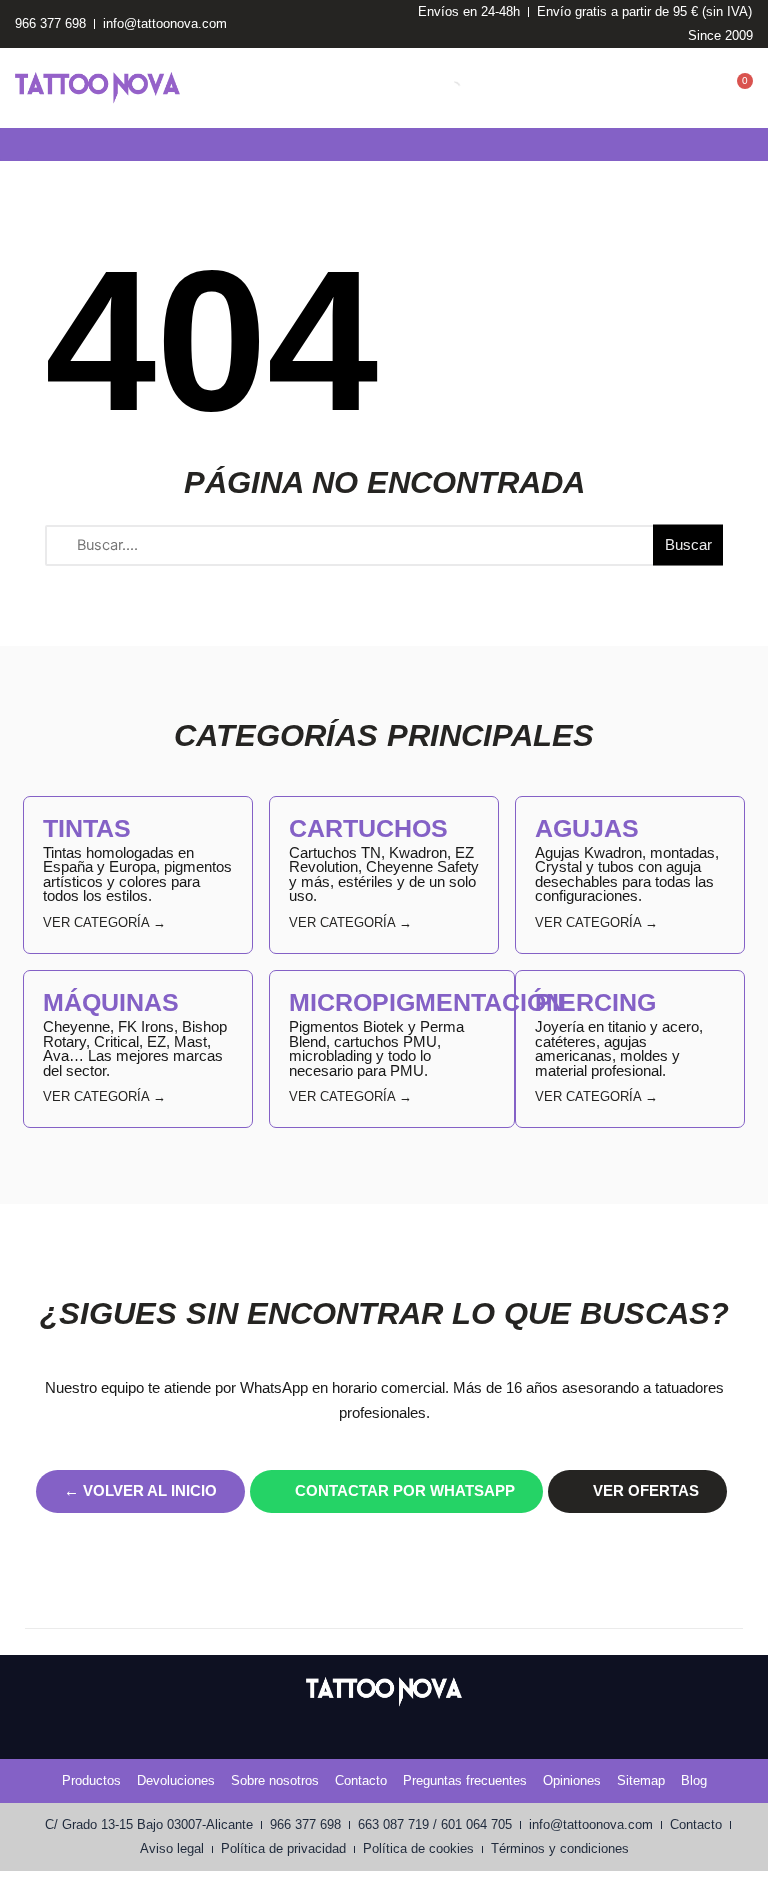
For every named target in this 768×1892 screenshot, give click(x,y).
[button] (14, 144)
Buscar (688, 545)
